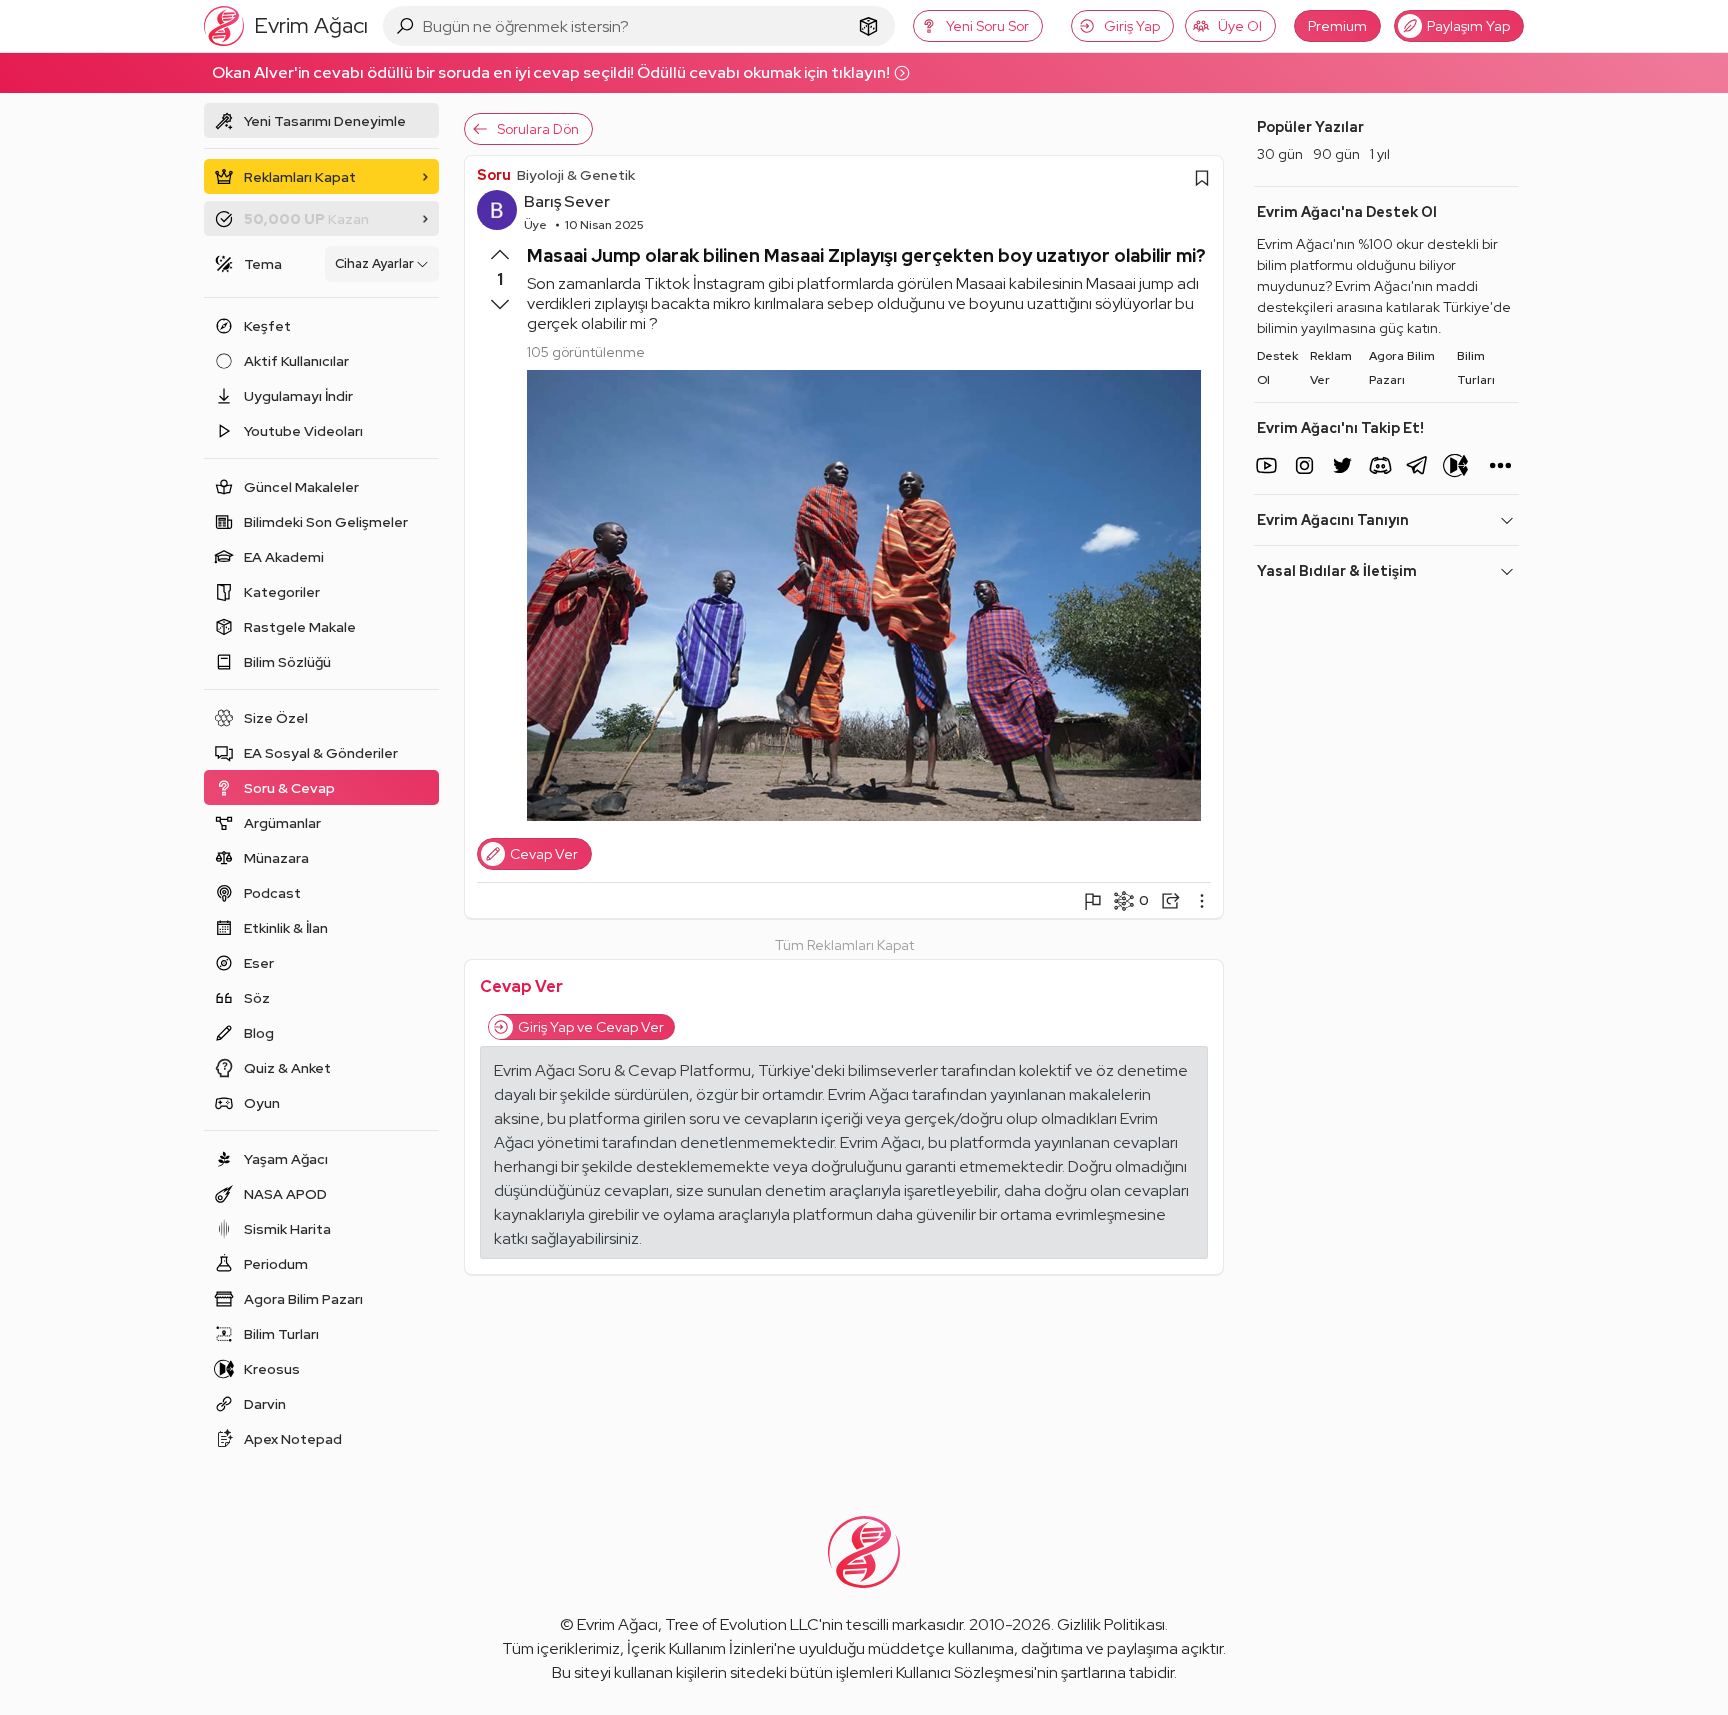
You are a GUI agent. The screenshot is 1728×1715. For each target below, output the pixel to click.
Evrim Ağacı (617, 1624)
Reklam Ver (1331, 368)
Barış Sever (567, 201)
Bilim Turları (1476, 368)
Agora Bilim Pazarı (1402, 368)
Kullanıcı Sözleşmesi (965, 1672)
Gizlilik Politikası (1111, 1624)
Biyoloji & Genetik (576, 175)
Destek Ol (1277, 368)
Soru (494, 175)
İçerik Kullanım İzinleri (700, 1648)
